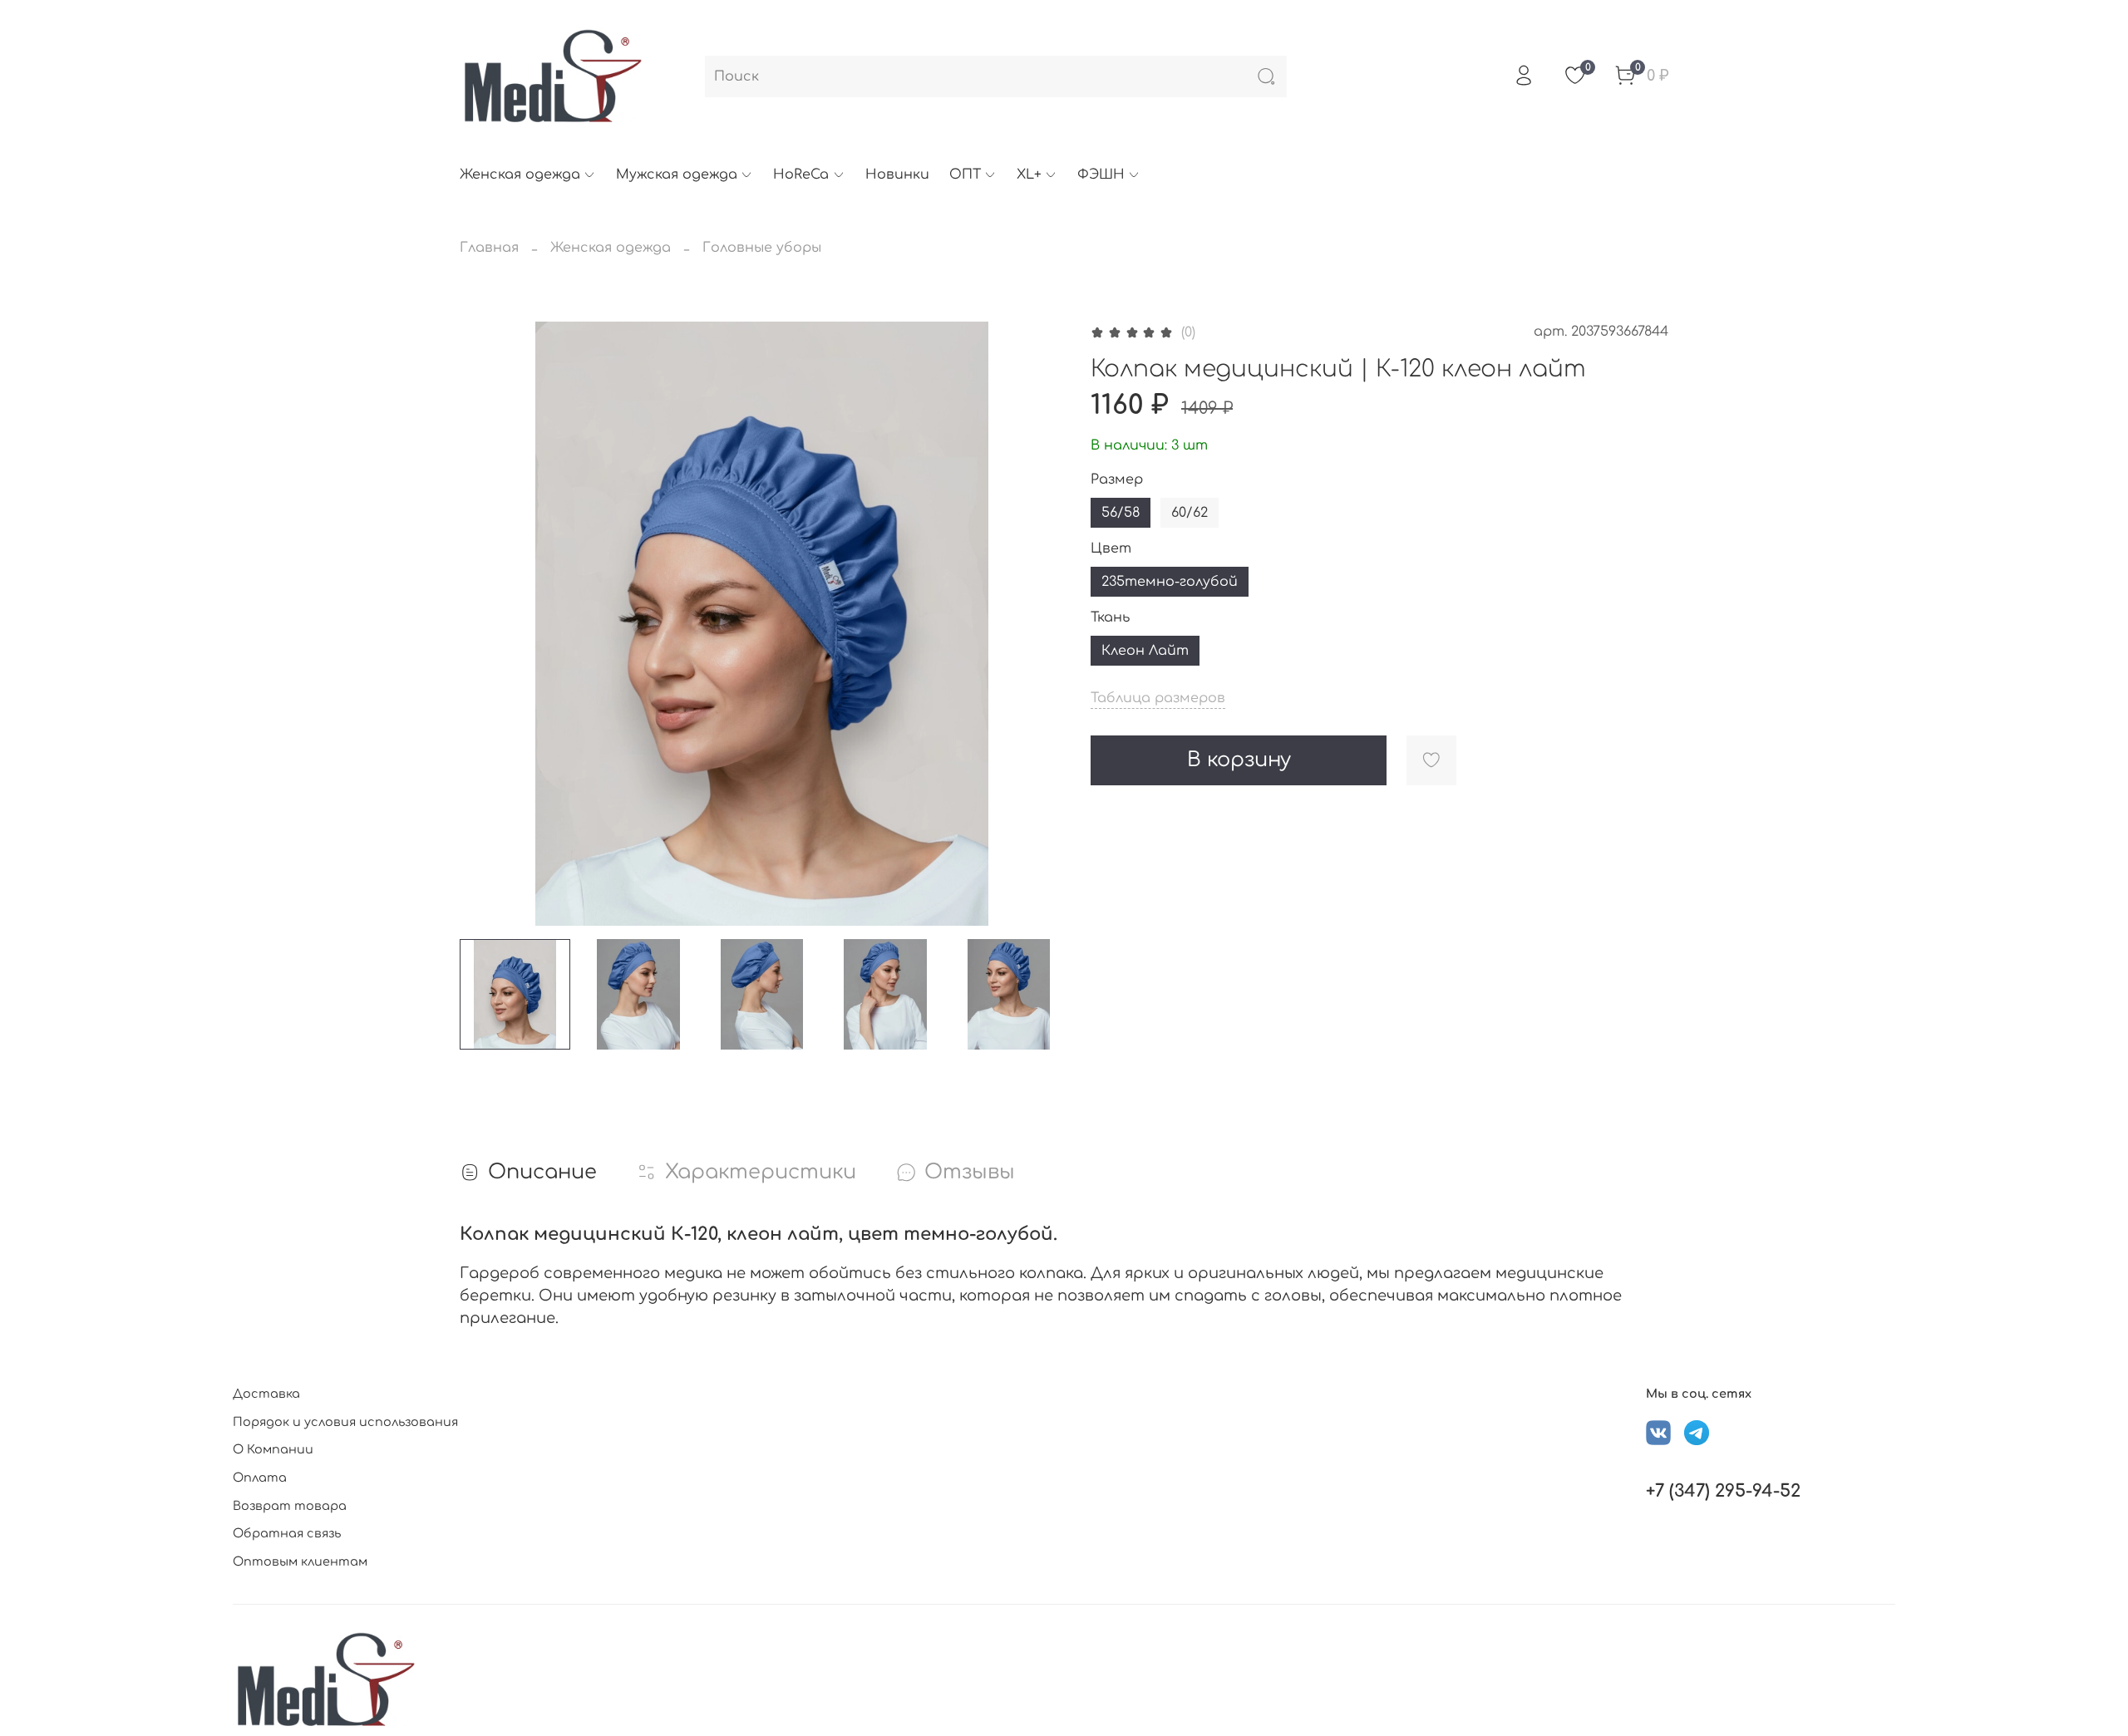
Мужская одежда (677, 175)
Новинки (897, 175)
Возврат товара (290, 1506)
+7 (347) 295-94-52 (1723, 1491)
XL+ (1029, 175)
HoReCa (801, 175)
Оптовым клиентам (300, 1561)
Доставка (266, 1394)
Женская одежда (520, 175)
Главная (489, 248)
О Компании (273, 1449)
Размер (1117, 479)
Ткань (1110, 617)
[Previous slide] (486, 623)
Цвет (1111, 548)
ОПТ (965, 175)
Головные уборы (762, 248)
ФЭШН (1101, 175)
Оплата (260, 1478)
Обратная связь (287, 1533)
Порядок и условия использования (345, 1422)
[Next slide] (1037, 623)
